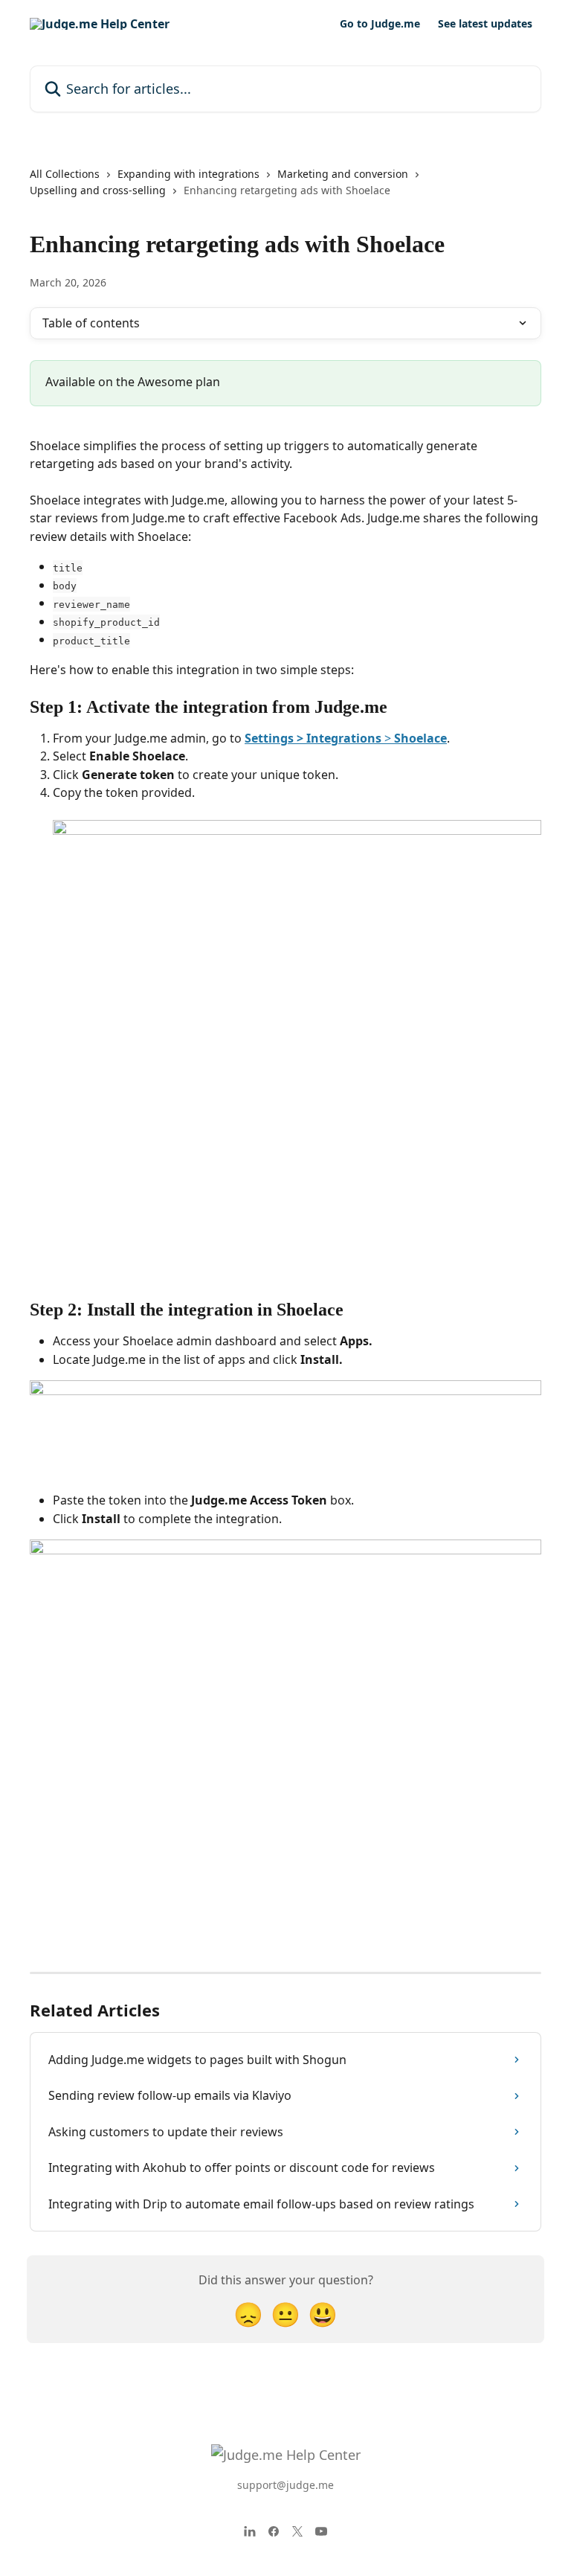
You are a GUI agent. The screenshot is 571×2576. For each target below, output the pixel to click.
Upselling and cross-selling (98, 190)
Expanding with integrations (188, 174)
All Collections (65, 174)
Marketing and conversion (343, 174)
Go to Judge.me (380, 24)
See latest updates (485, 24)
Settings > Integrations (313, 738)
